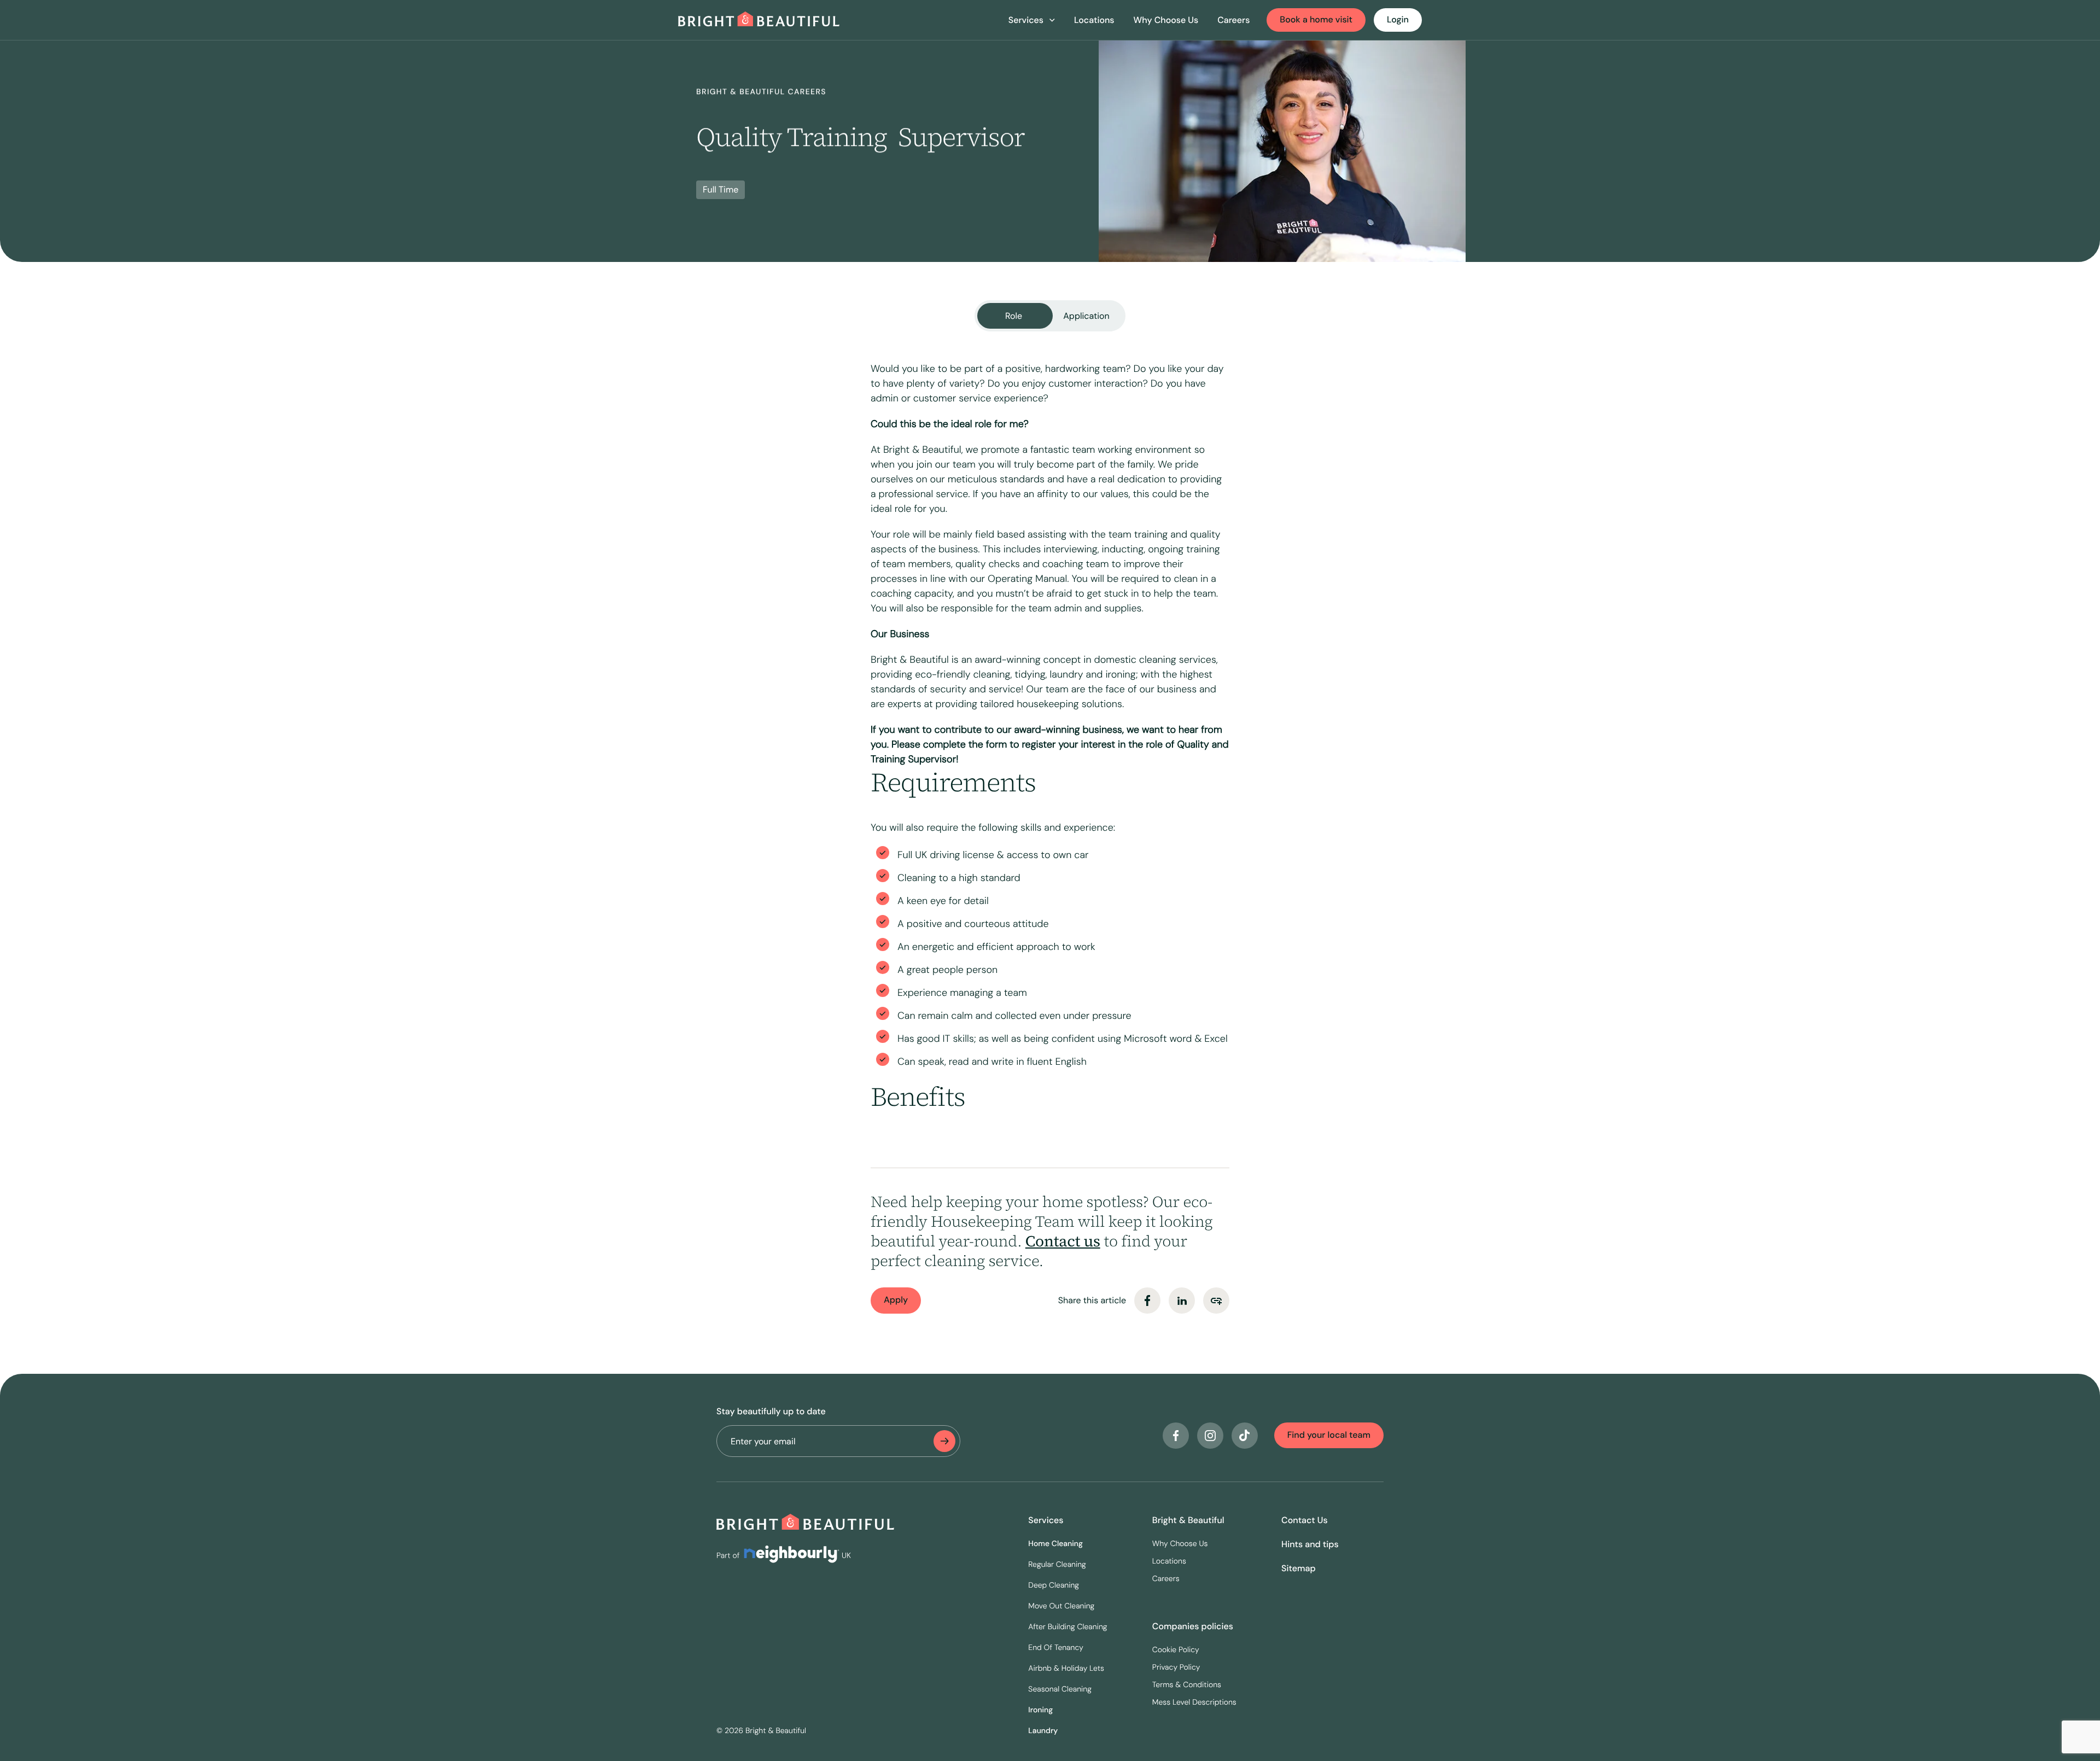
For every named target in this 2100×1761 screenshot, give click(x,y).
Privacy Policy (1176, 1667)
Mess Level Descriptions (1194, 1702)
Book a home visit (1316, 19)
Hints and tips (1310, 1544)
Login (1398, 19)
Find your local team (1329, 1435)
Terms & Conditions (1187, 1685)
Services (1046, 1520)
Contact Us (1305, 1520)
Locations (1094, 20)
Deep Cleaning (1054, 1585)
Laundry (1043, 1731)
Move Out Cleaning (1061, 1606)
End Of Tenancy (1056, 1648)
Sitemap (1299, 1568)
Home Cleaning (1055, 1544)
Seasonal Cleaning (1060, 1689)
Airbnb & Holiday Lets (1066, 1669)
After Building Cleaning (1067, 1627)
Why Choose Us (1166, 20)
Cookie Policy (1176, 1650)
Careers (1233, 20)
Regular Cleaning (1057, 1565)
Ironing (1040, 1710)
